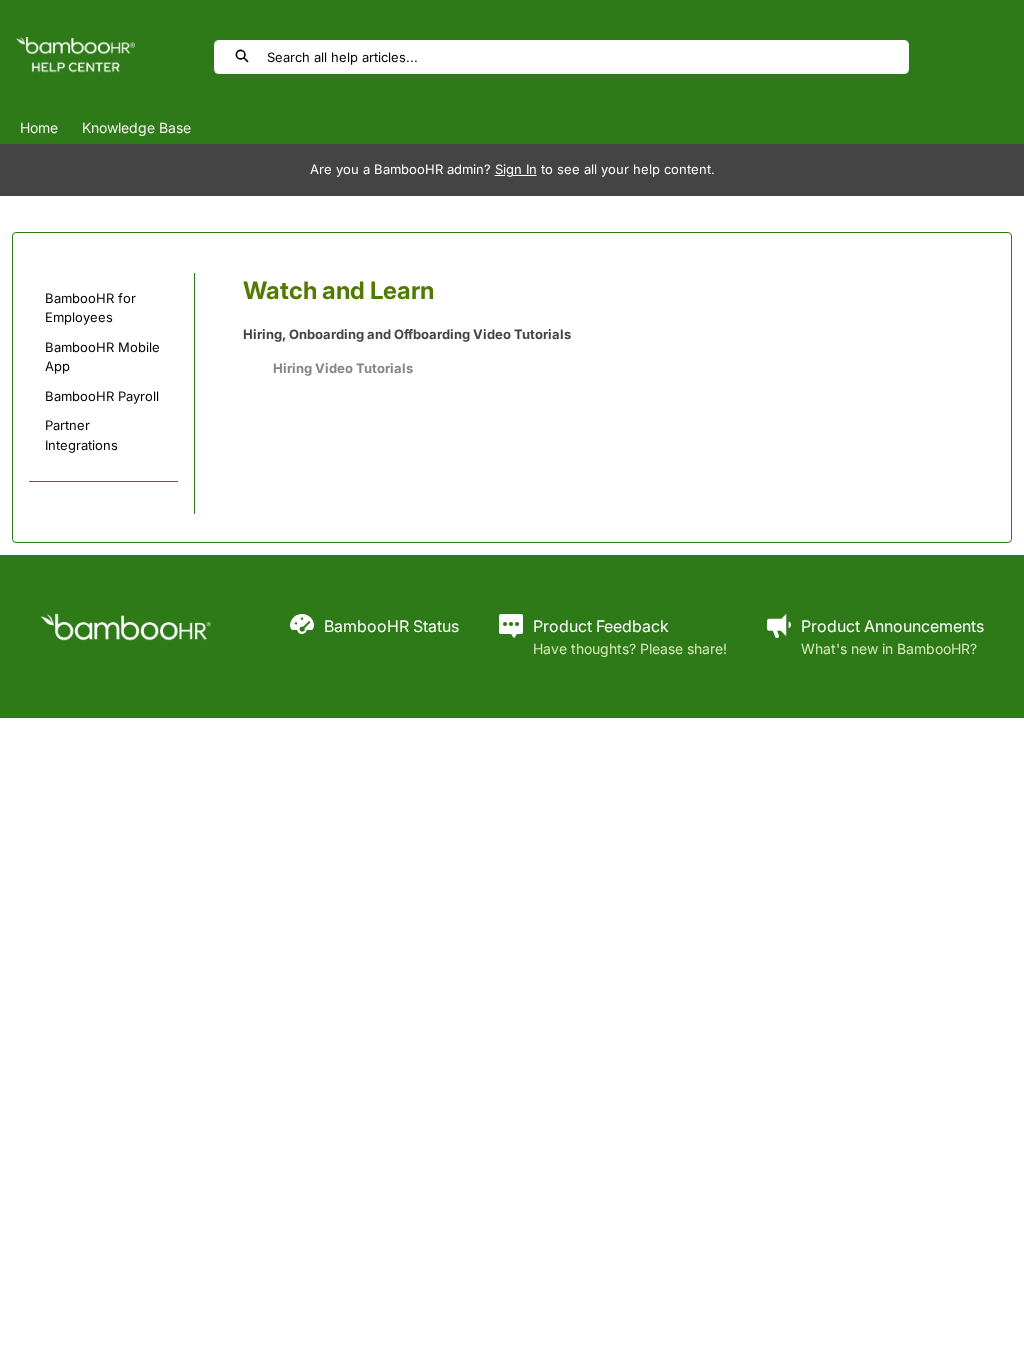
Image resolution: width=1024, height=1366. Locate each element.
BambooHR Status (391, 626)
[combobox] (587, 57)
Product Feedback (601, 626)
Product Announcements (892, 626)
